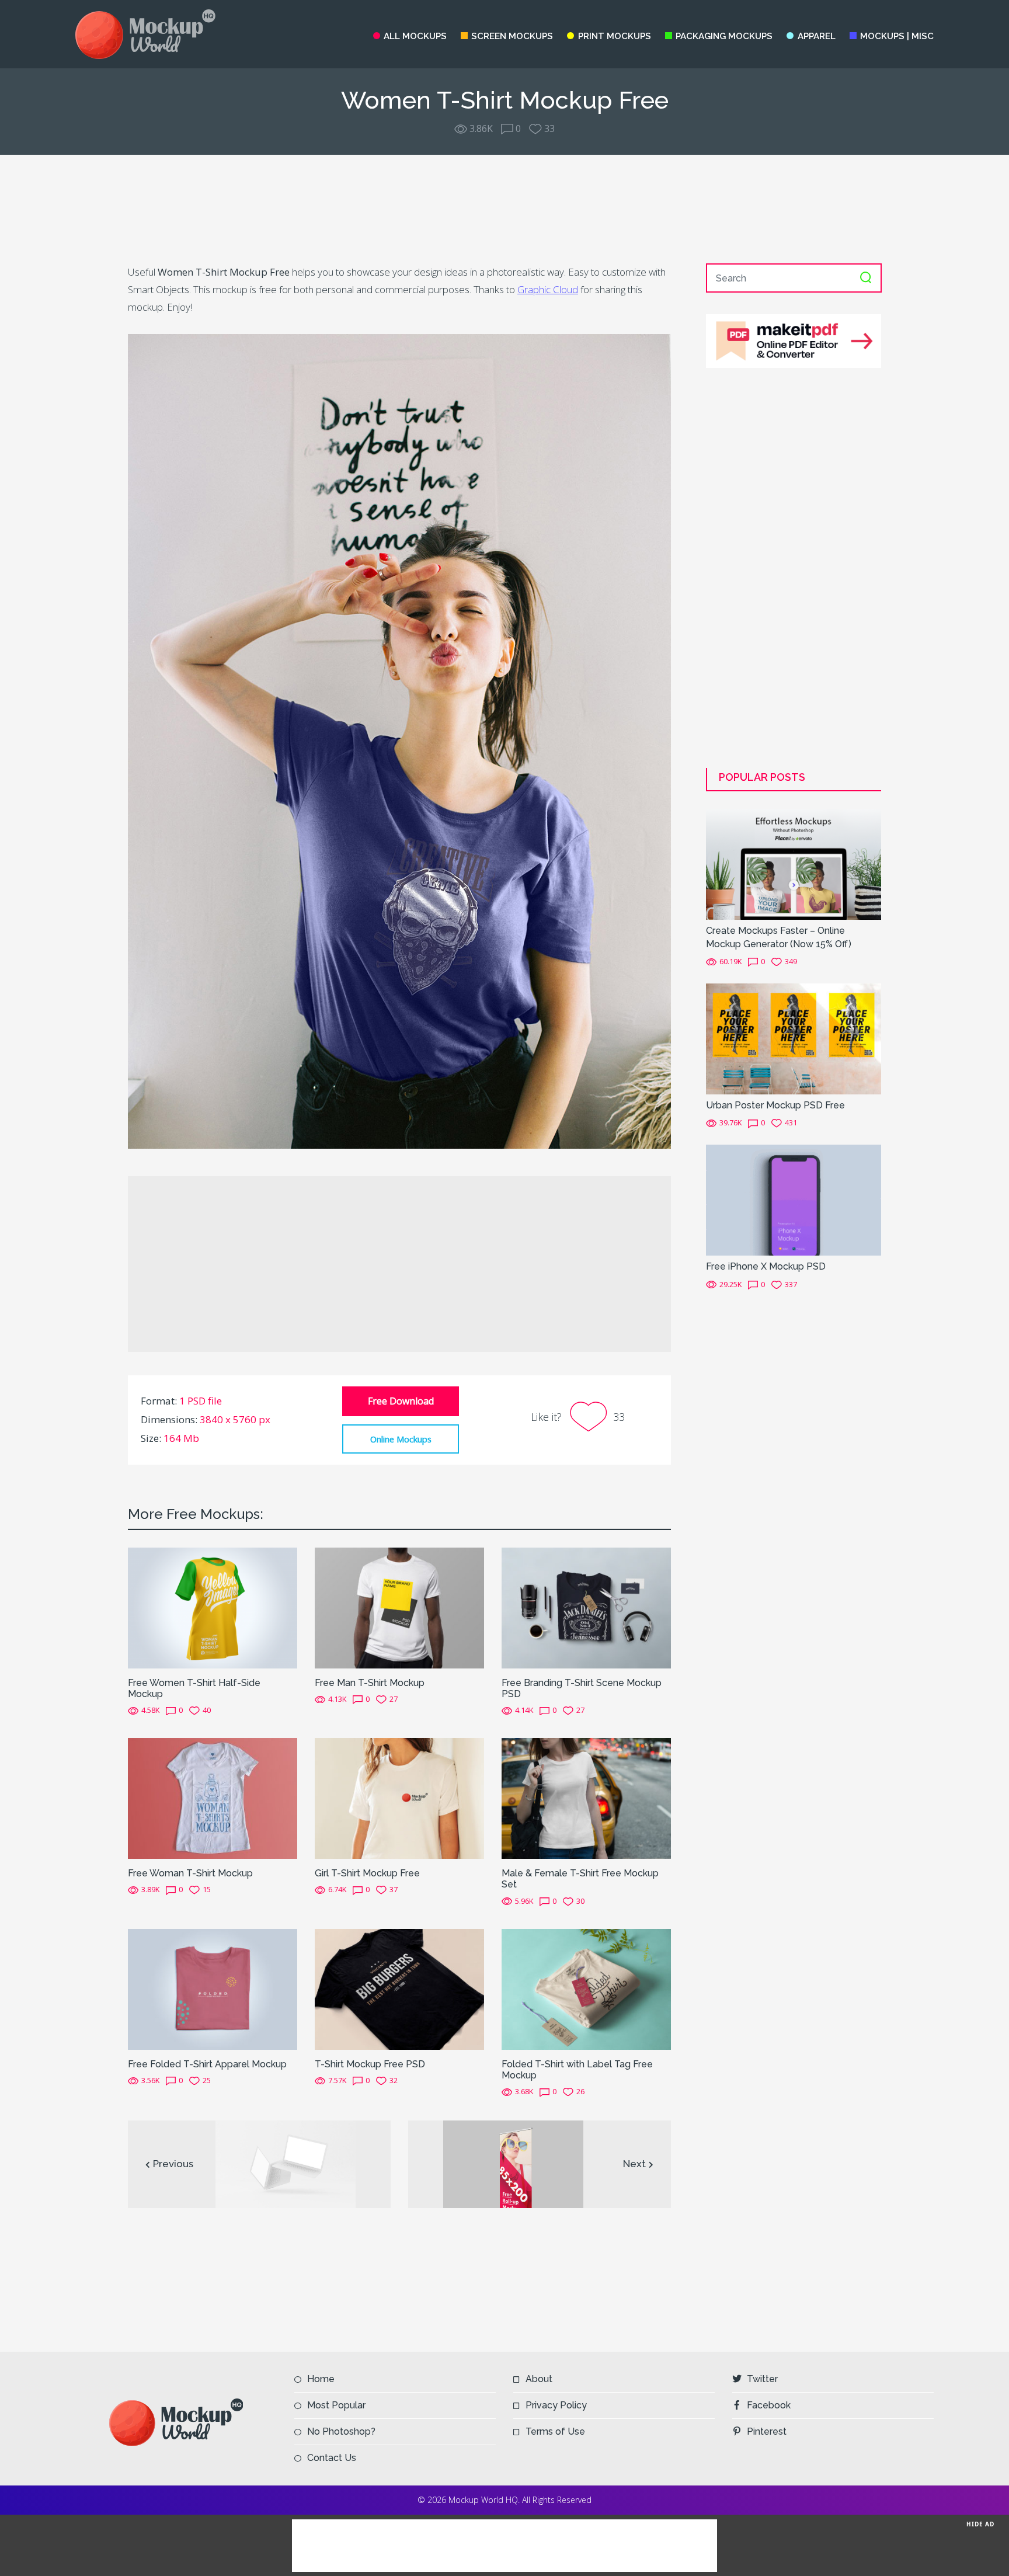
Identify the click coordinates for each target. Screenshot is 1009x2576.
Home (321, 2379)
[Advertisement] (505, 209)
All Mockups (415, 36)
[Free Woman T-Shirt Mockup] (213, 1798)
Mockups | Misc (897, 36)
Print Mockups (614, 36)
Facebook (769, 2405)
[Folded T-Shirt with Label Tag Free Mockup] (586, 1989)
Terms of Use (555, 2431)
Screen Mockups (512, 36)
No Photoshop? (341, 2431)
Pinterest (767, 2431)
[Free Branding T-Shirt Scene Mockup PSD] (586, 1607)
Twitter (762, 2379)
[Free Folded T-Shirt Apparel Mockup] (213, 1989)
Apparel (816, 36)
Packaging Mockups (724, 36)
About (539, 2379)
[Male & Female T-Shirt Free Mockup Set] (586, 1798)
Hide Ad (980, 2523)
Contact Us (332, 2458)
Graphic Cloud (548, 289)
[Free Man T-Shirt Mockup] (399, 1607)
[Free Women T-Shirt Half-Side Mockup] (213, 1607)
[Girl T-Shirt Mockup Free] (399, 1798)
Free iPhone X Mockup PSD (766, 1266)
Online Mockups (401, 1439)
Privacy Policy (556, 2405)
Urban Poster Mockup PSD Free (775, 1105)
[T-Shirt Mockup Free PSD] (399, 1989)
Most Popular (336, 2405)
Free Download (401, 1401)
